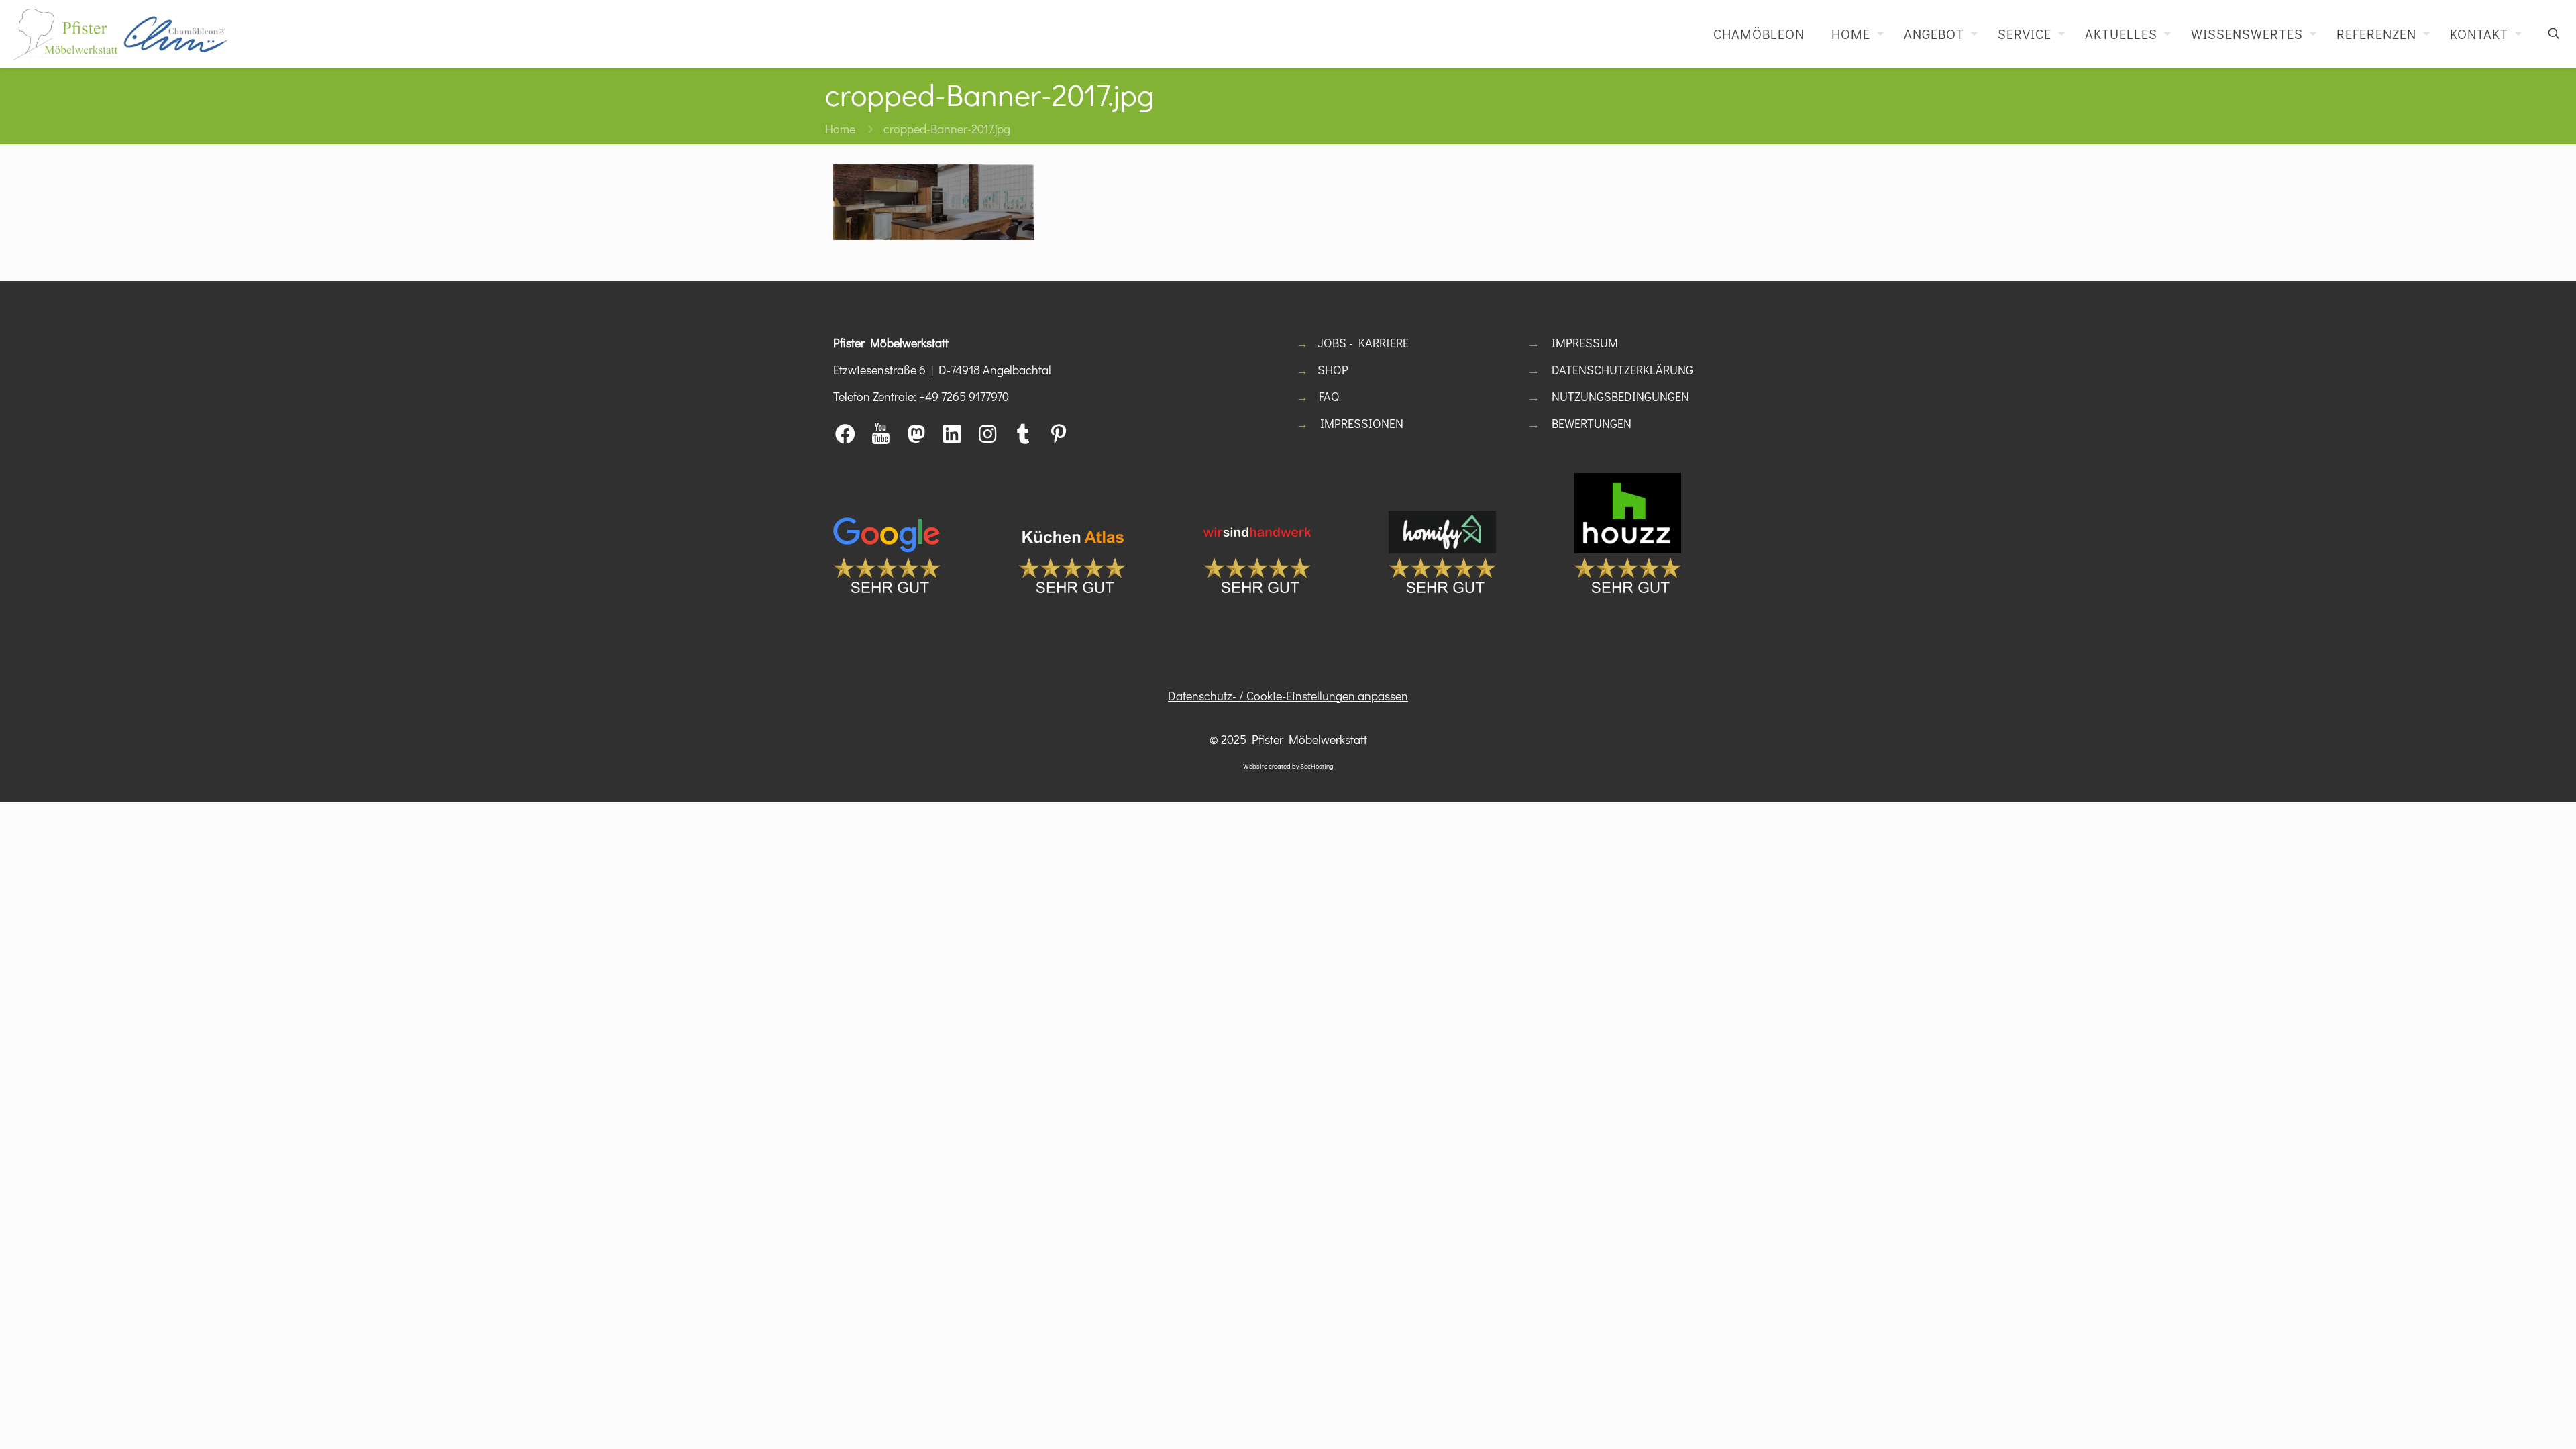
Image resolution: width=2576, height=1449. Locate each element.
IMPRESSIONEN (1362, 423)
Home (840, 129)
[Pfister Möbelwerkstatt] (121, 34)
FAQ (1329, 396)
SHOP (1333, 370)
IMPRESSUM (1585, 343)
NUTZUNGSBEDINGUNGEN (1620, 396)
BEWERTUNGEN (1592, 423)
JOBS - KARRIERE (1363, 343)
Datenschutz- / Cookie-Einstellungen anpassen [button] (1288, 696)
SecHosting (1317, 766)
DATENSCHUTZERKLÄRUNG (1622, 370)
